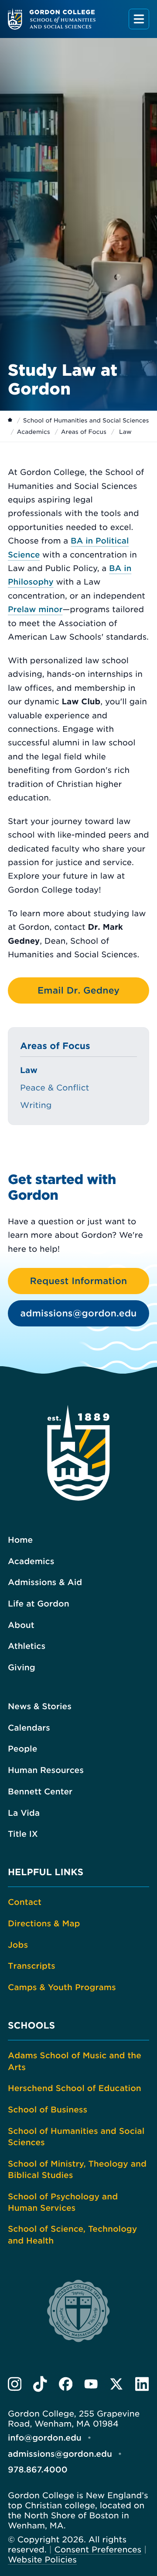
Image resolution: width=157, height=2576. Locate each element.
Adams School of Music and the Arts (75, 2061)
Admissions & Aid (45, 1582)
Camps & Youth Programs (62, 1987)
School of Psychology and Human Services (63, 2202)
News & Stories (40, 1707)
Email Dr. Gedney (78, 990)
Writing (36, 1105)
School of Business (48, 2110)
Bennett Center (40, 1792)
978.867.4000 (38, 2470)
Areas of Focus (84, 432)
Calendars (29, 1728)
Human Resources (46, 1770)
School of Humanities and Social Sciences (86, 421)
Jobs (18, 1945)
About (21, 1625)
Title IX (23, 1834)
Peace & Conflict (55, 1088)
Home (20, 1540)
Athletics (27, 1646)
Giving (22, 1668)
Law (29, 1070)
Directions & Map (44, 1924)
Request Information (79, 1281)
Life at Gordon (39, 1604)
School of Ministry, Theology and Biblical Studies (77, 2170)
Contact (25, 1902)
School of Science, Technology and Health (72, 2235)
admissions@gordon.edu (79, 1313)
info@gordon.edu (45, 2438)
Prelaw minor (35, 610)
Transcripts (32, 1966)
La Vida (24, 1813)
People (22, 1749)
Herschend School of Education (75, 2088)
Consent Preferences (98, 2550)
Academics (34, 432)
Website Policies (42, 2560)
